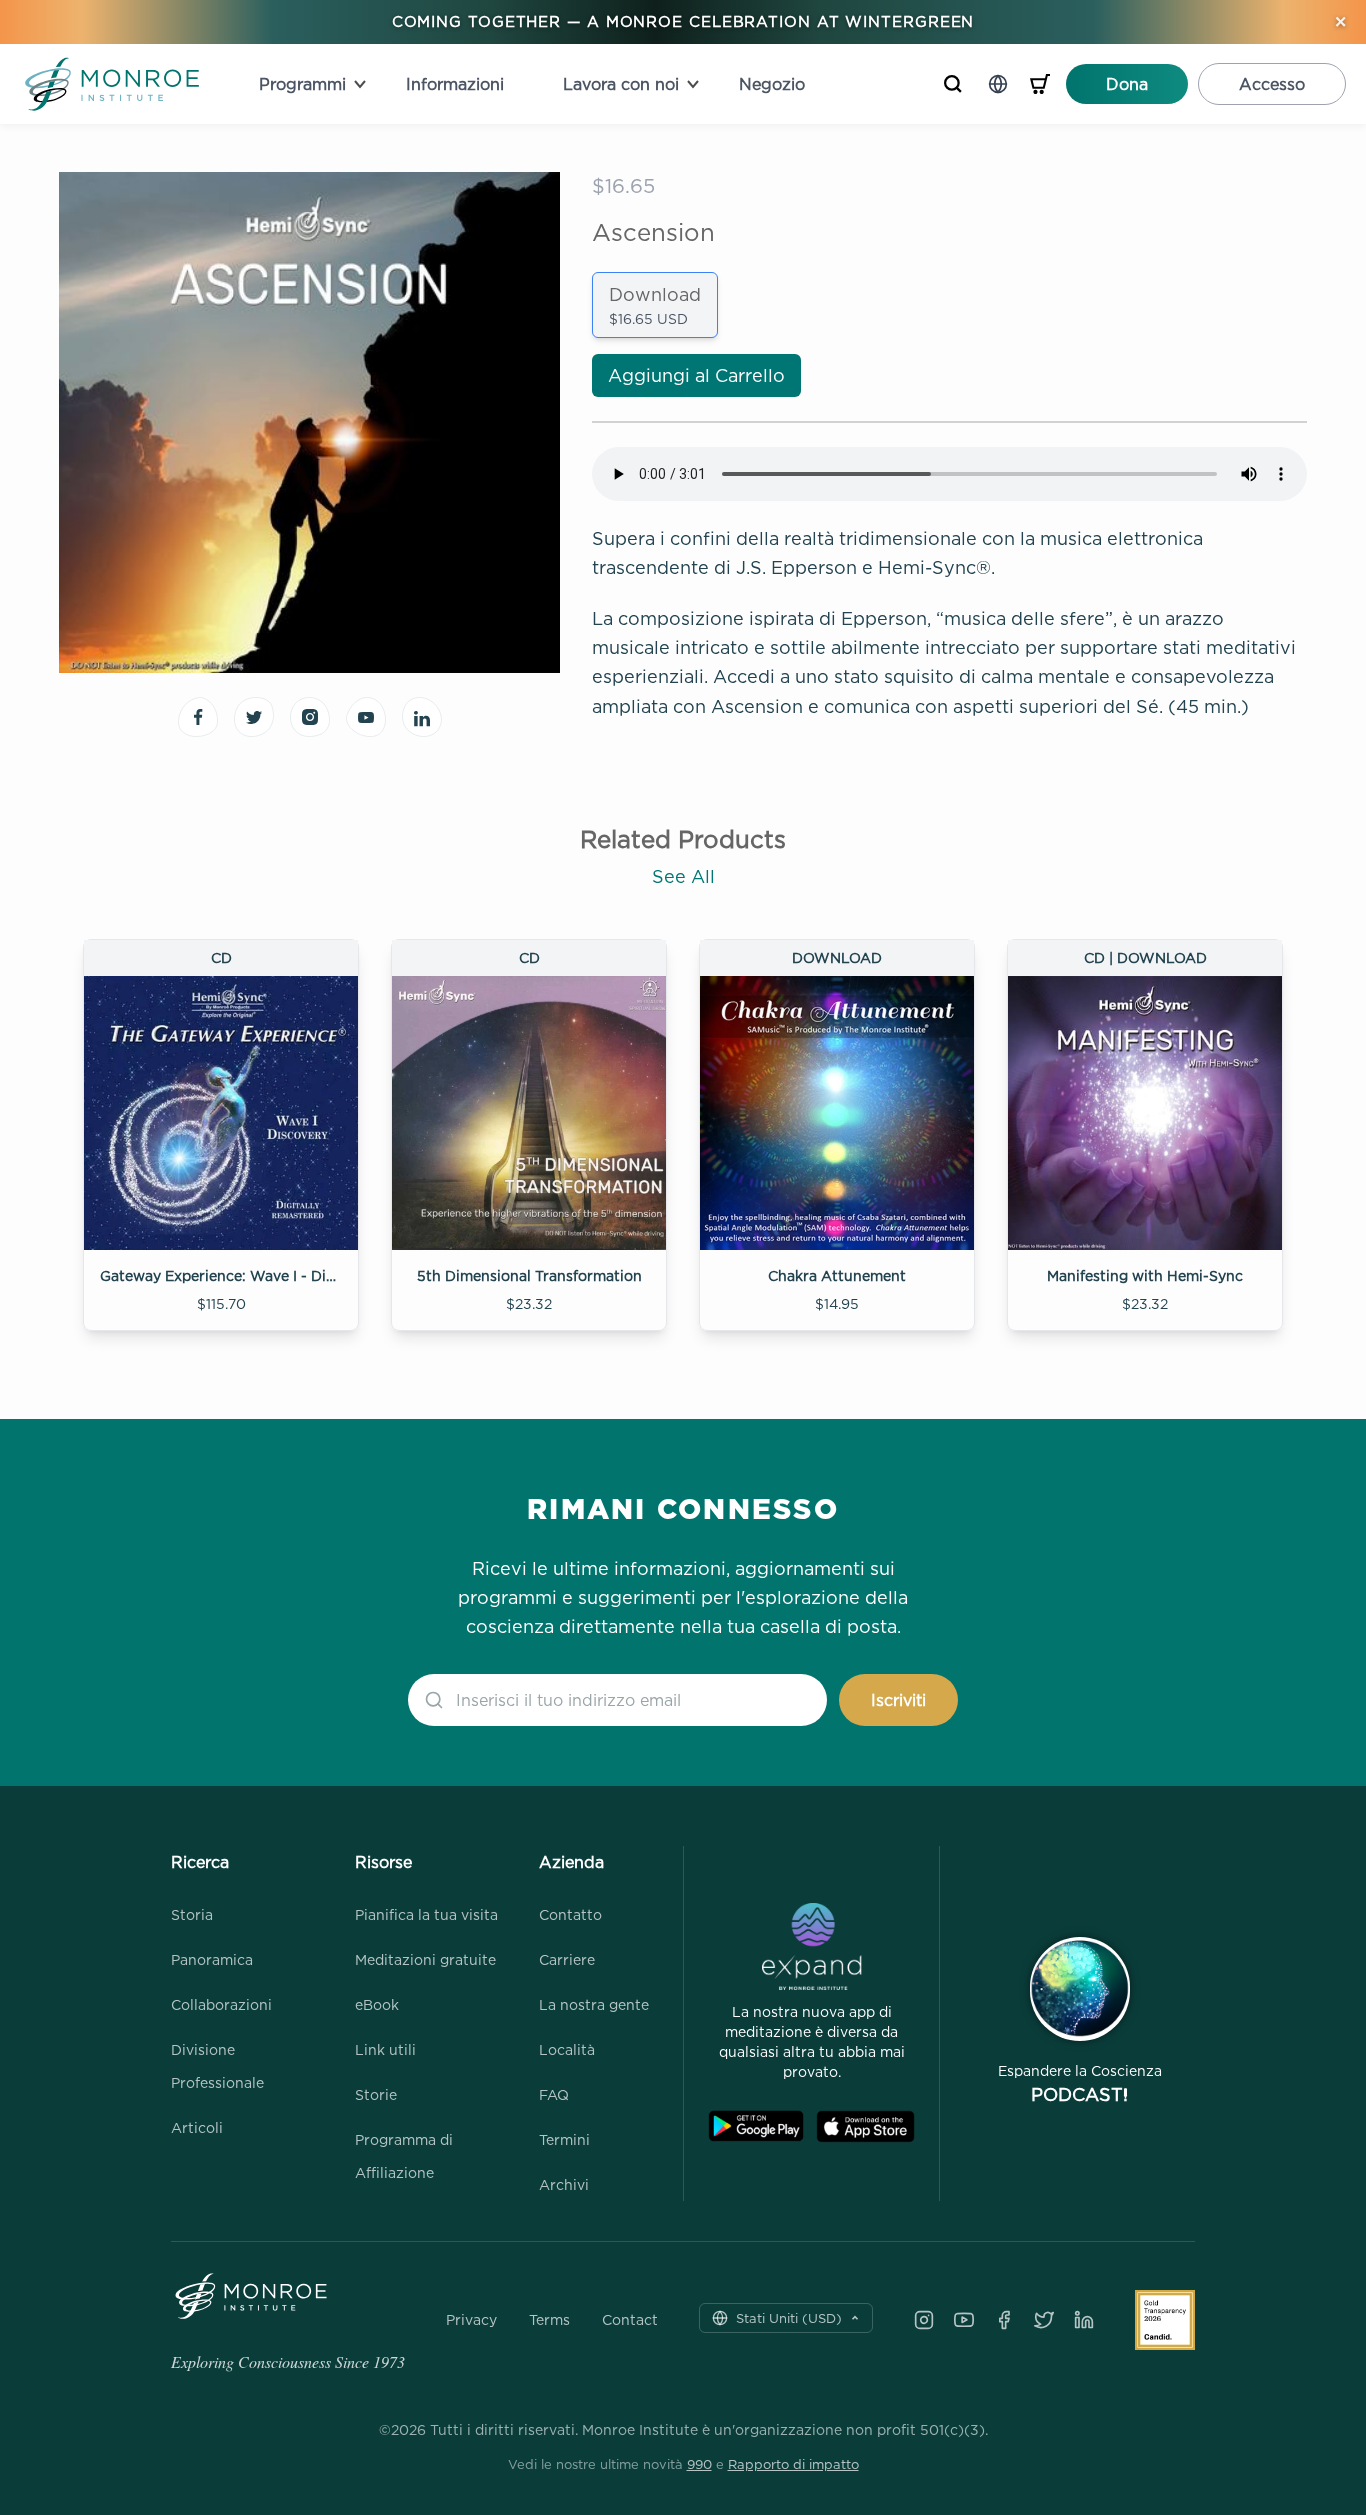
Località (567, 2049)
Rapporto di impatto (793, 2464)
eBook (377, 2004)
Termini (564, 2139)
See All (683, 876)
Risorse (383, 1862)
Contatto (570, 1914)
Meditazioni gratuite (425, 1959)
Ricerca (200, 1862)
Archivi (564, 2184)
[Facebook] (1004, 2320)
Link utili (385, 2049)
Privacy (471, 2320)
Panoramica (212, 1959)
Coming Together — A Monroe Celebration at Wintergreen (683, 21)
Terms (549, 2320)
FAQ (554, 2094)
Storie (376, 2094)
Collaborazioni (221, 2004)
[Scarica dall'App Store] (865, 2126)
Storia (192, 1914)
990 (699, 2464)
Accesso (1272, 84)
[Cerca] (953, 84)
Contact (630, 2320)
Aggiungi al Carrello (696, 375)
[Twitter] (1044, 2320)
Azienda (571, 1862)
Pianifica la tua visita (426, 1914)
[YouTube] (964, 2320)
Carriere (567, 1959)
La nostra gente (594, 2004)
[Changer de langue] (998, 84)
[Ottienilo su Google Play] (756, 2126)
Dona (1127, 84)
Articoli (197, 2127)
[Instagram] (924, 2320)
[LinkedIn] (1084, 2320)
